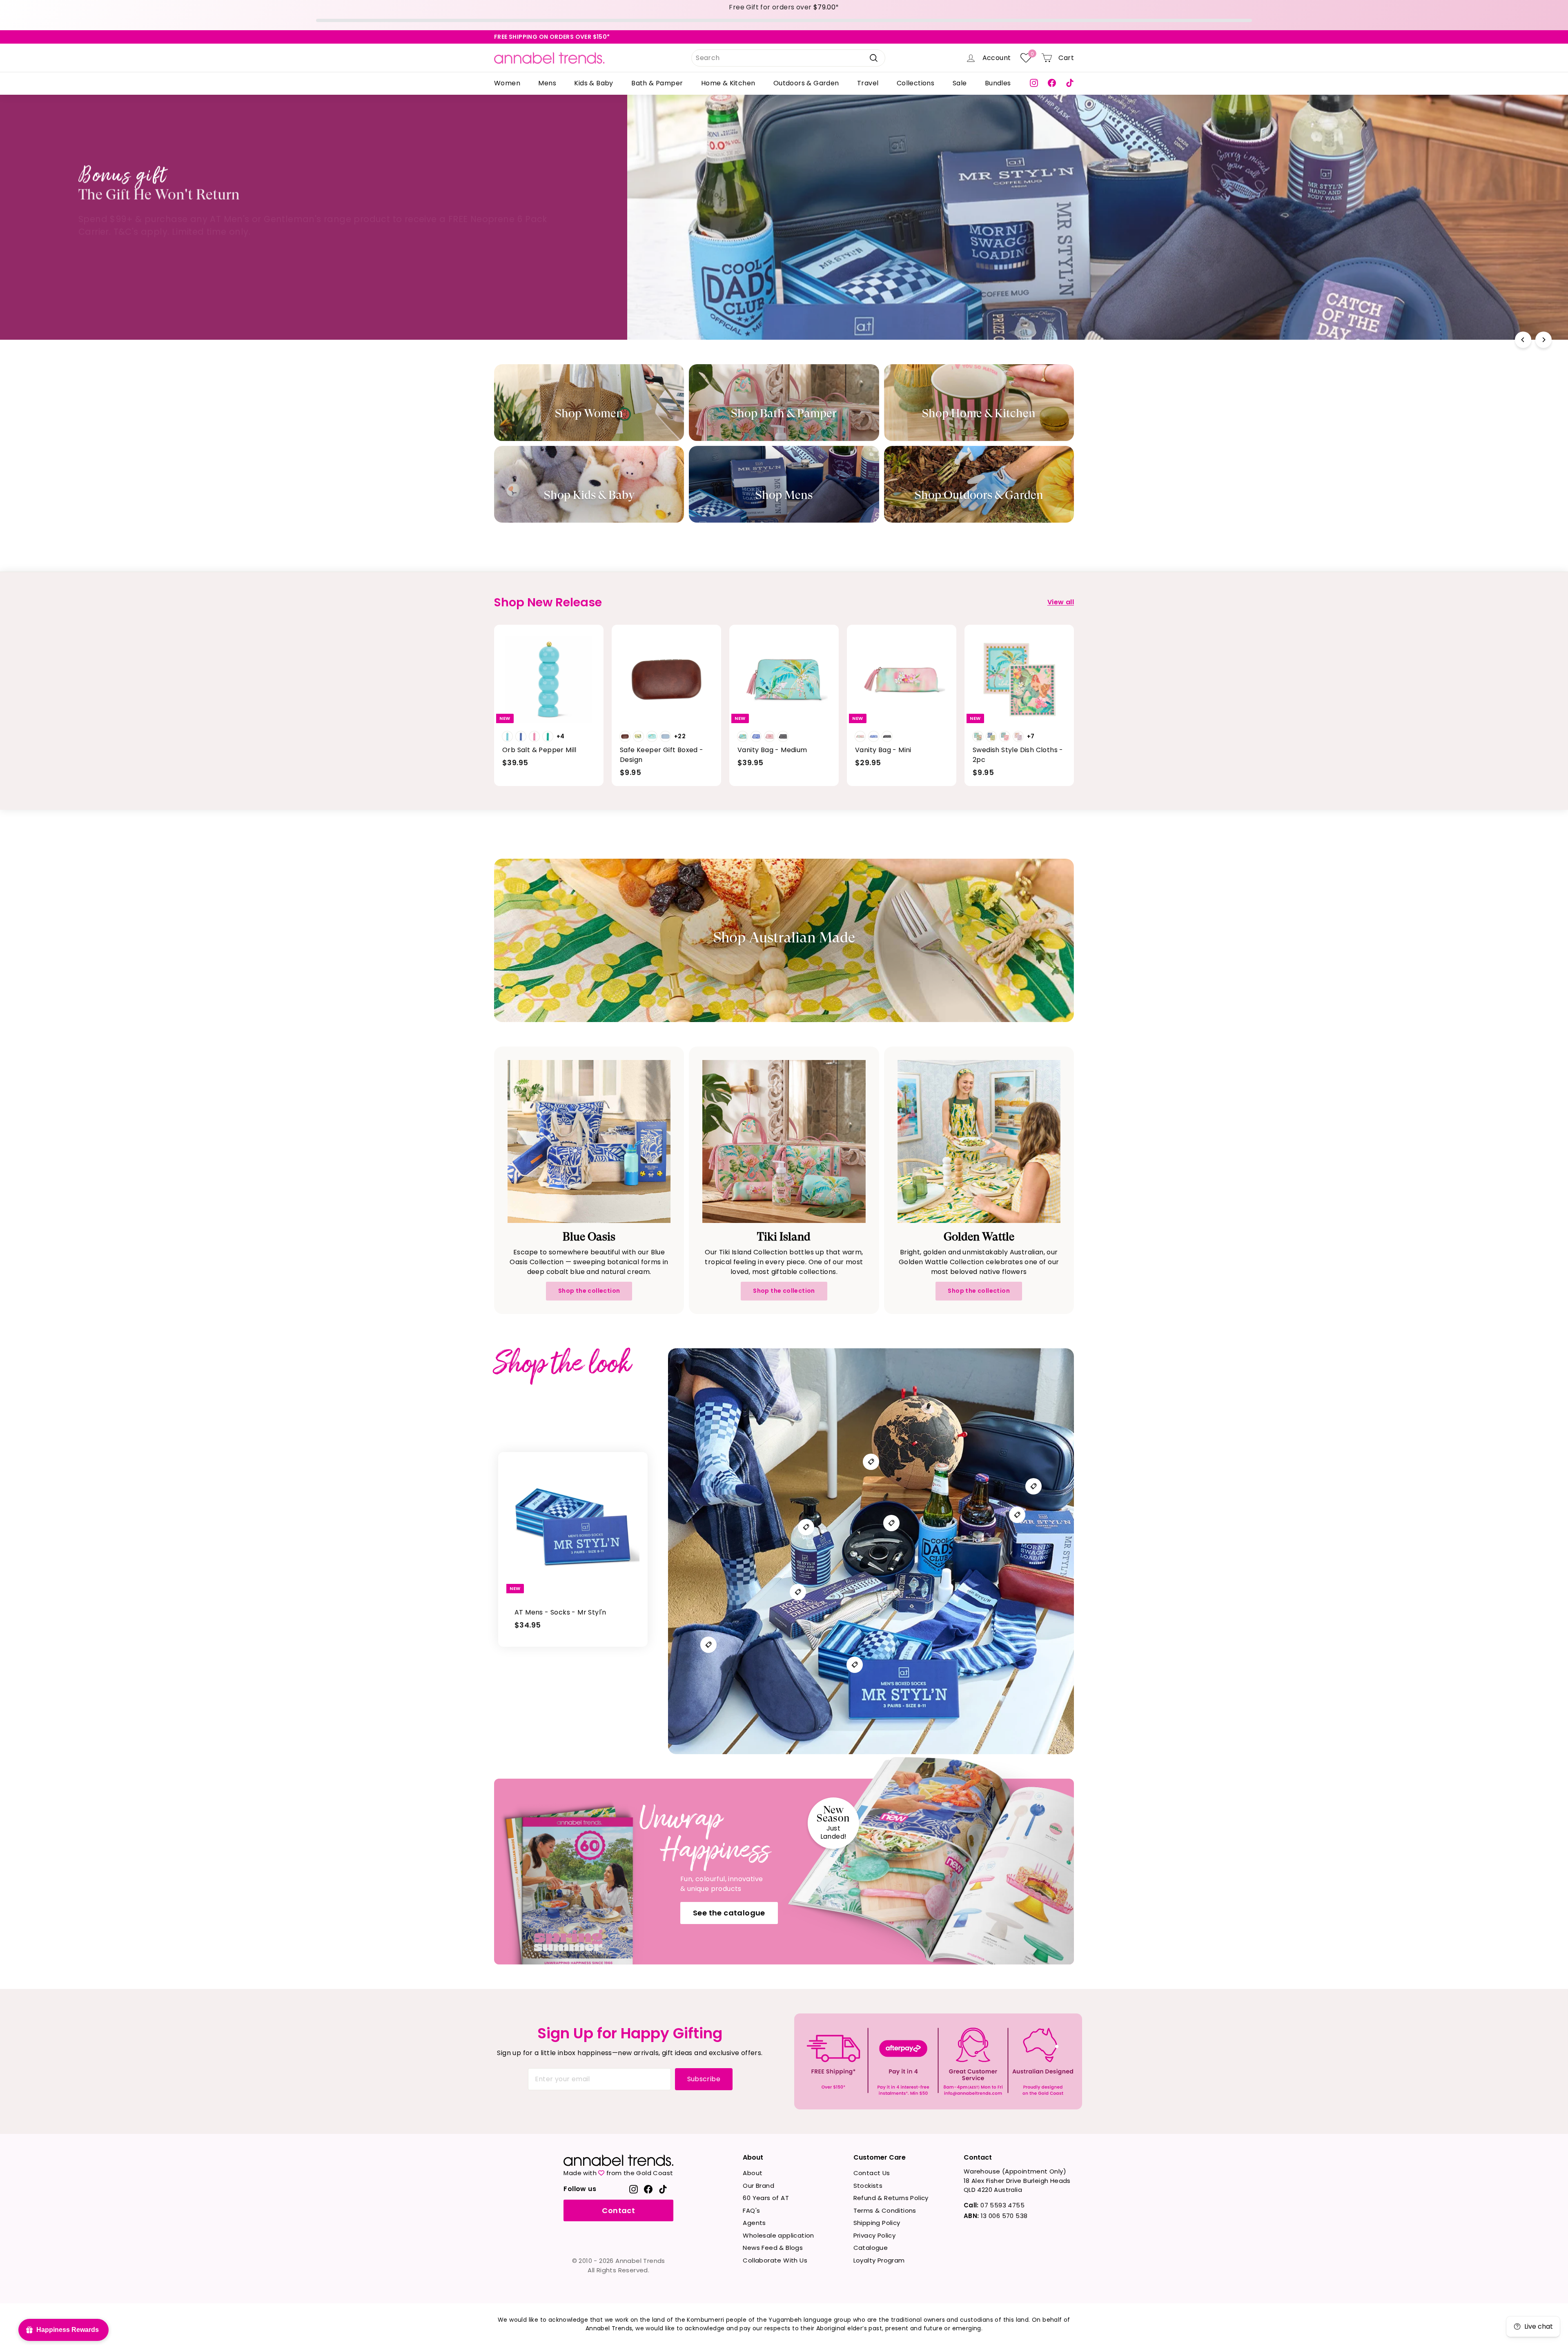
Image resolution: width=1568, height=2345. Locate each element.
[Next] (1543, 340)
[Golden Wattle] (979, 1141)
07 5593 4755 (994, 2205)
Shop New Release (1067, 246)
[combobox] (788, 58)
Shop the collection (589, 1291)
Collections (915, 83)
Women (507, 83)
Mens (547, 83)
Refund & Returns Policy (891, 2198)
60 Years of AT (766, 2198)
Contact (618, 2210)
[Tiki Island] (784, 1141)
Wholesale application (778, 2235)
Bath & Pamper (657, 83)
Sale (960, 83)
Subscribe (704, 2079)
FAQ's (751, 2210)
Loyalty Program (879, 2260)
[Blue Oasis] (589, 1141)
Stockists (868, 2186)
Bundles (998, 83)
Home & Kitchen (728, 83)
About (753, 2173)
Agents (754, 2223)
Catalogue (871, 2248)
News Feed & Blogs (773, 2248)
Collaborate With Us (775, 2260)
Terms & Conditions (885, 2210)
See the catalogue (729, 1913)
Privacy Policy (875, 2235)
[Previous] (1523, 340)
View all (1061, 602)
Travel (868, 83)
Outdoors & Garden (806, 83)
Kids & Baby (594, 83)
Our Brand (758, 2186)
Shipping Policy (877, 2223)
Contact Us (872, 2173)
